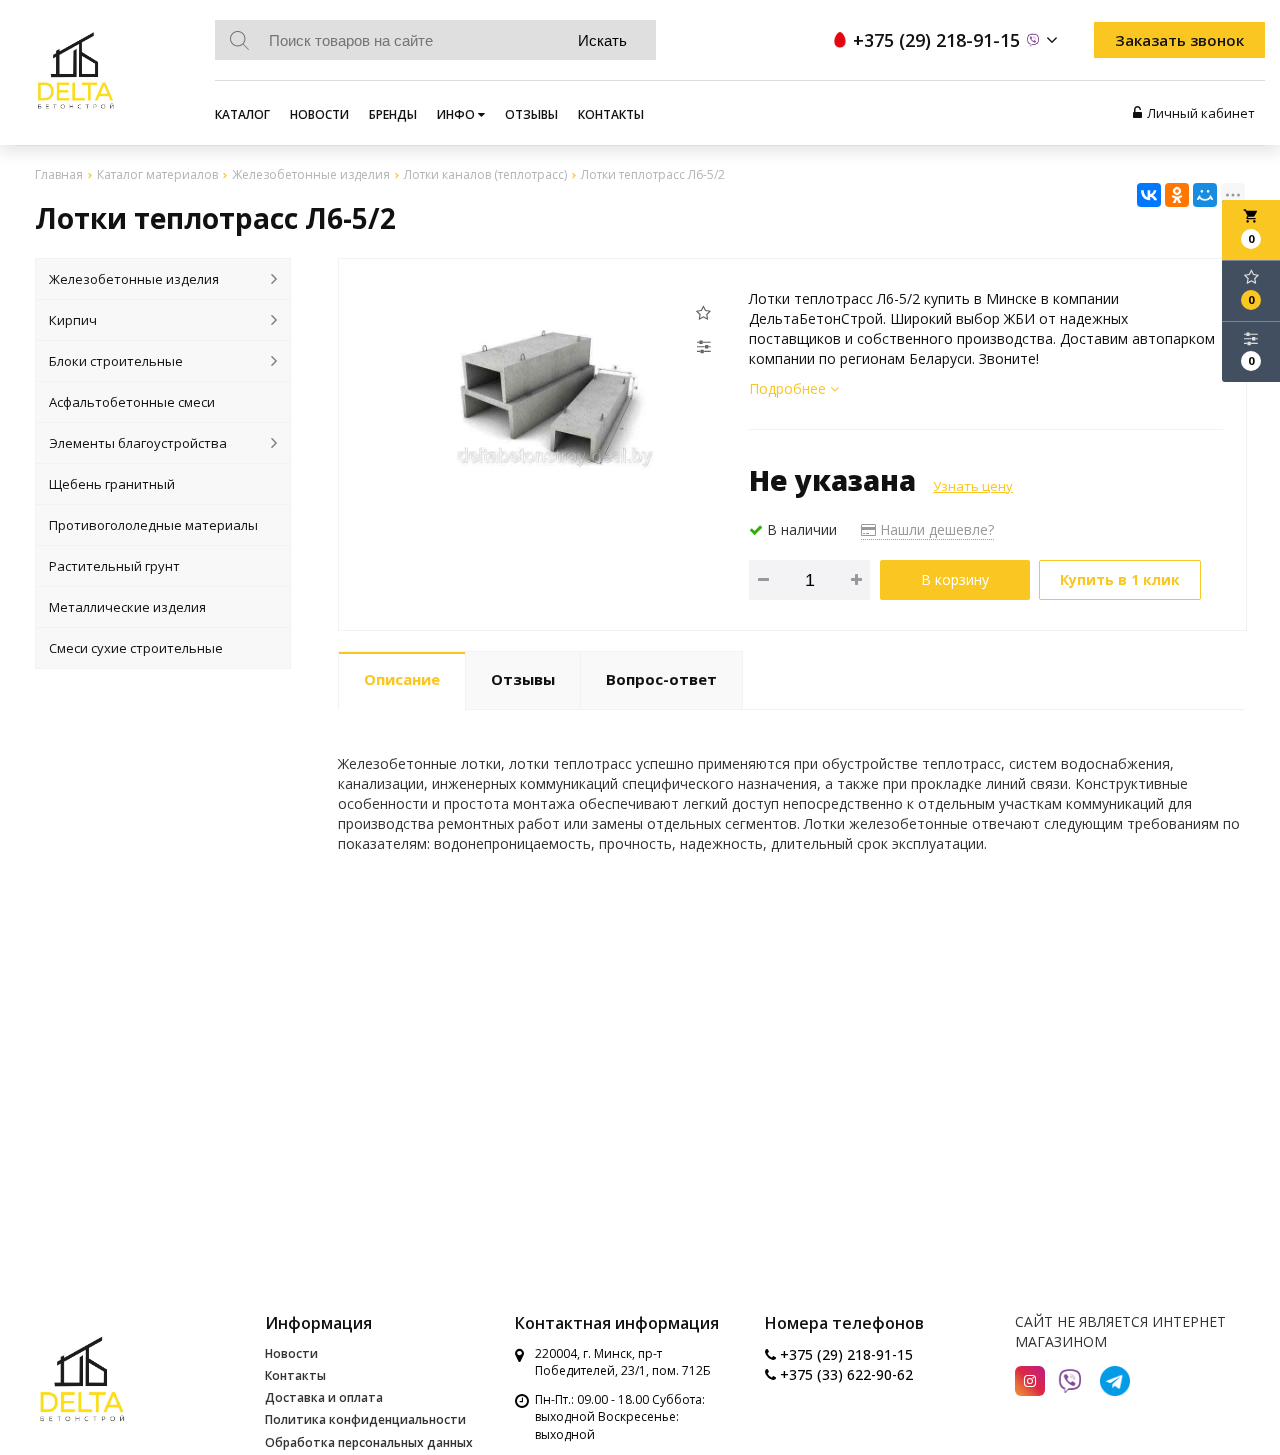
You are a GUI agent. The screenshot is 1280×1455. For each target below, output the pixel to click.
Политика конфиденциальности (365, 1419)
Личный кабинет (1201, 113)
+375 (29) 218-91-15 (844, 1354)
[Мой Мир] (1205, 195)
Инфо (457, 114)
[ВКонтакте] (1149, 195)
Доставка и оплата (324, 1397)
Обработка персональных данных (369, 1442)
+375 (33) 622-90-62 (844, 1374)
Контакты (611, 114)
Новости (319, 114)
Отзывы (531, 114)
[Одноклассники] (1177, 195)
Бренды (393, 114)
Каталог (242, 114)
